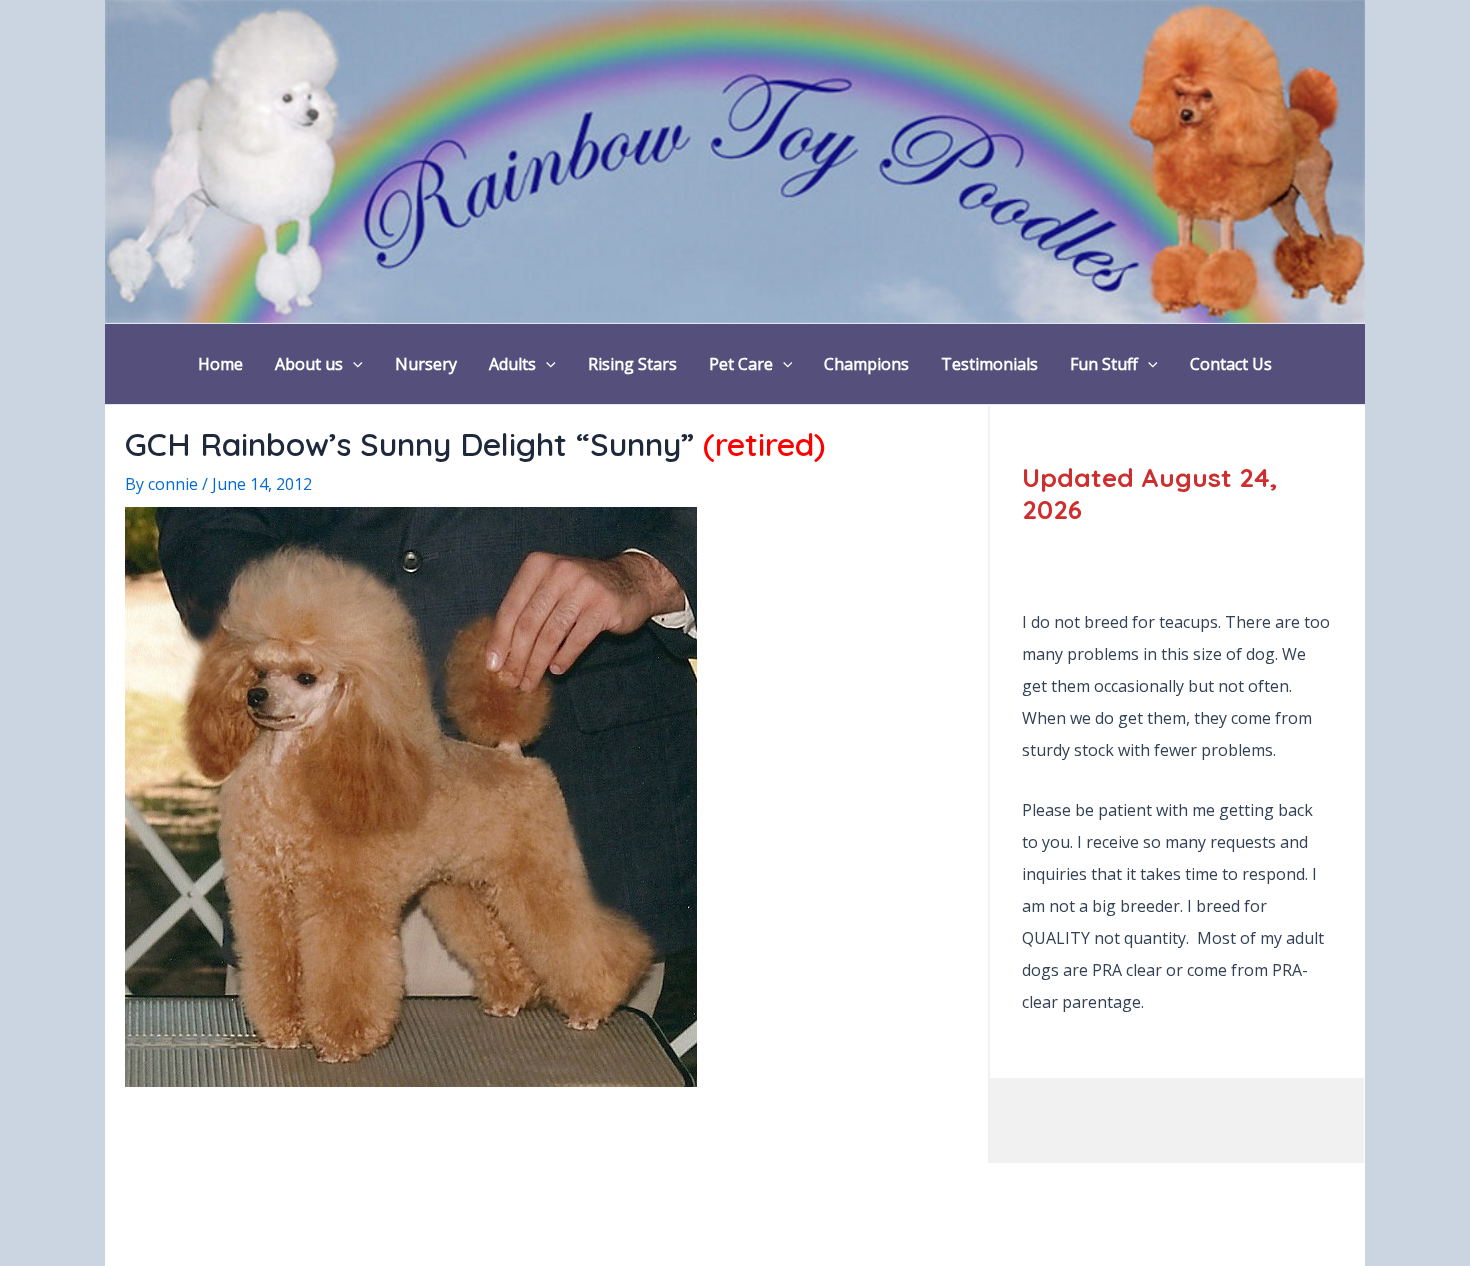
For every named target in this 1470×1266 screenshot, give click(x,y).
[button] (353, 364)
